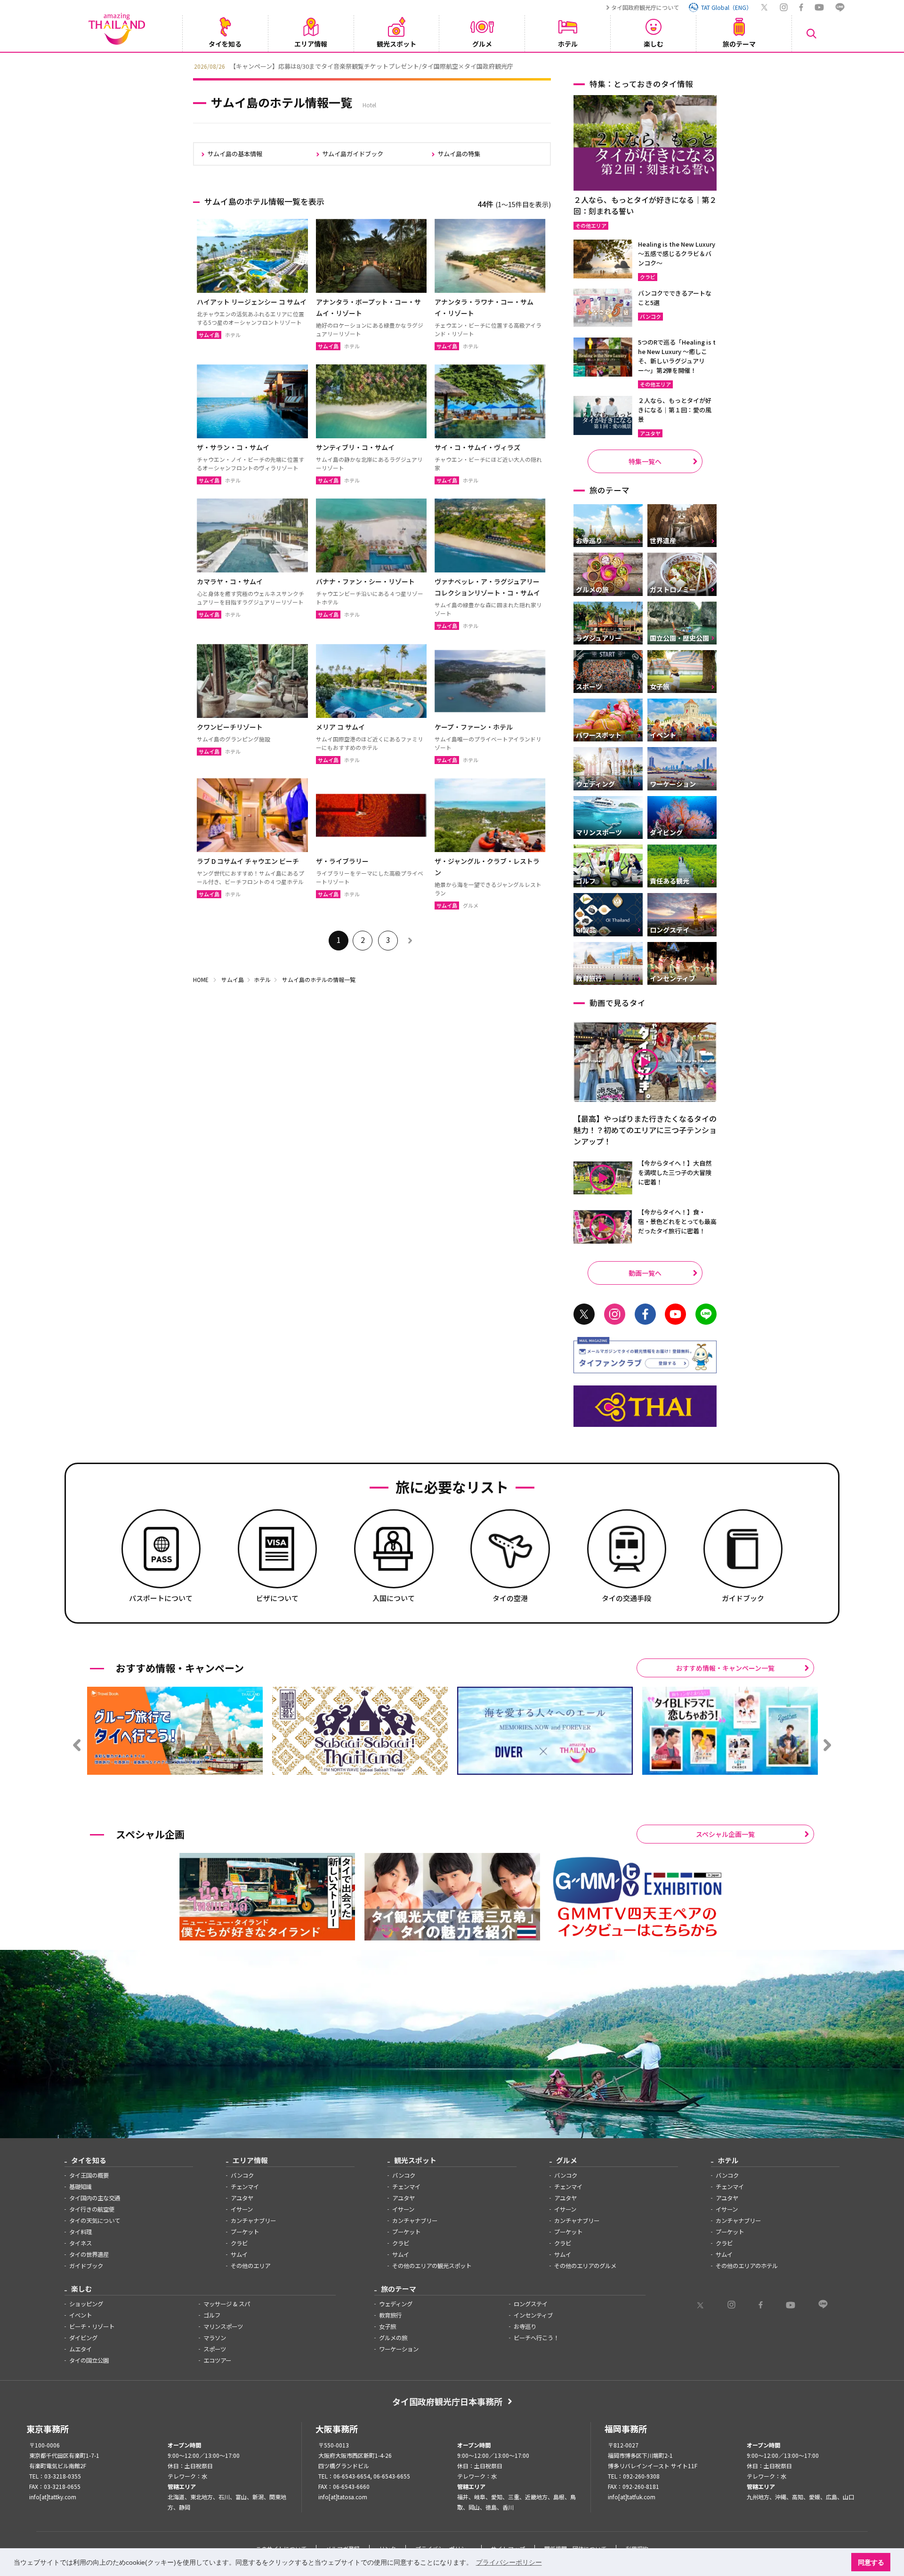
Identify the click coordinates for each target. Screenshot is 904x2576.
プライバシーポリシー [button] (509, 2562)
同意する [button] (871, 2562)
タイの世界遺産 (89, 2254)
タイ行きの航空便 (92, 2209)
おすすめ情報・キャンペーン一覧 (725, 1668)
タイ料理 (81, 2232)
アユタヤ (242, 2198)
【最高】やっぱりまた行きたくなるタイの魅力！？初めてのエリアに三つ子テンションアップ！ (645, 1130)
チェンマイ (245, 2187)
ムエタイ (81, 2349)
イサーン (242, 2209)
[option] (452, 65)
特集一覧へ (645, 461)
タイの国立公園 (89, 2360)
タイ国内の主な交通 (95, 2198)
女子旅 (387, 2326)
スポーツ (215, 2349)
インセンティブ (533, 2315)
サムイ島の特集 (459, 154)
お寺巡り (525, 2326)
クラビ (239, 2243)
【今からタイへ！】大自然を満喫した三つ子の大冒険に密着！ (675, 1172)
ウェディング (396, 2304)
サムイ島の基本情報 (235, 154)
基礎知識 (81, 2187)
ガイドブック (86, 2266)
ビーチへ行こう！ (536, 2338)
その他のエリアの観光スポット (432, 2266)
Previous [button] (186, 65)
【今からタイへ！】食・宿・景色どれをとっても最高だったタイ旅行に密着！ (677, 1221)
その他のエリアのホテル (747, 2266)
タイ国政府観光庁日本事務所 (447, 2401)
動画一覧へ (645, 1273)
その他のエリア (250, 2266)
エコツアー (217, 2360)
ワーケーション (399, 2349)
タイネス (81, 2243)
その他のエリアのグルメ (585, 2266)
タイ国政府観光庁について (645, 7)
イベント (81, 2315)
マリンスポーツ (223, 2326)
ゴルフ (212, 2315)
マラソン (215, 2338)
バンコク (242, 2175)
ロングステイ (531, 2304)
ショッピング (86, 2304)
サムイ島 (233, 979)
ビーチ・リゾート (92, 2326)
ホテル (262, 979)
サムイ (239, 2254)
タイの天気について (95, 2221)
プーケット (245, 2232)
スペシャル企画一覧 (725, 1834)
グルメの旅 (393, 2338)
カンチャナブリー (253, 2221)
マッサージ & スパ (227, 2304)
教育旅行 (390, 2315)
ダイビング (83, 2338)
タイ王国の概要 (89, 2175)
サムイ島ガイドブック (353, 154)
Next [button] (718, 65)
